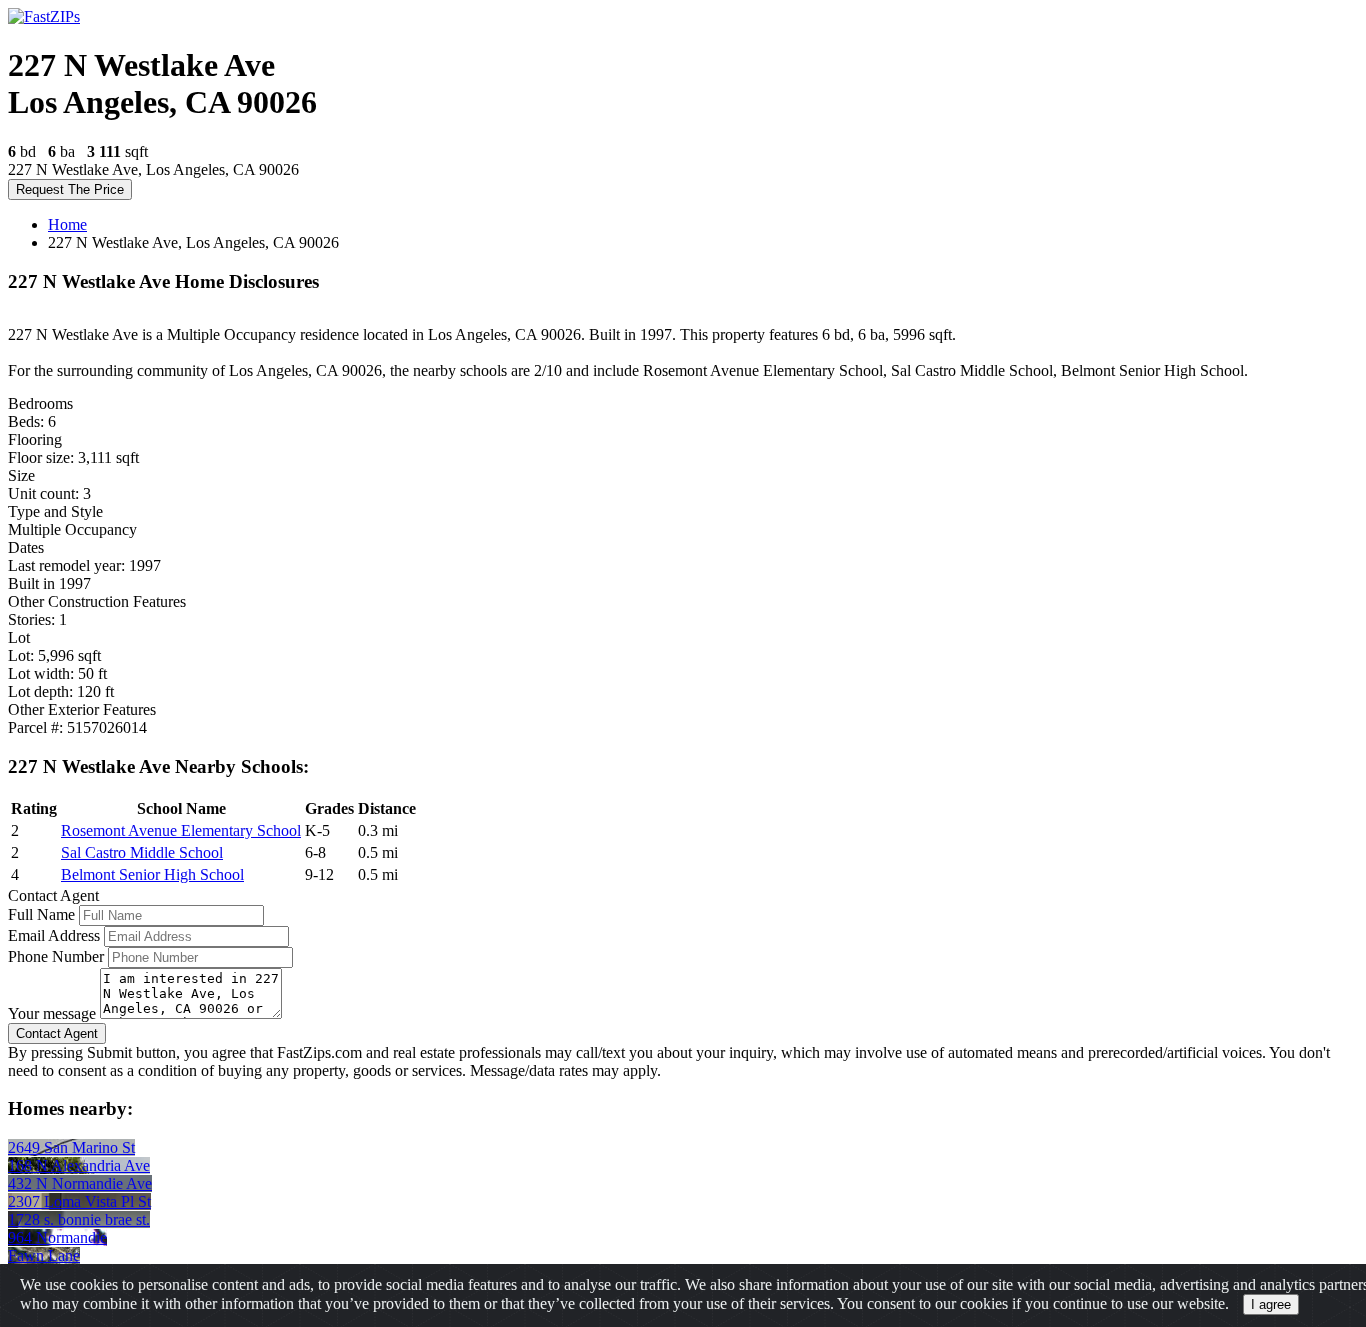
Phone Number (56, 956)
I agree (1271, 1304)
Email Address (54, 935)
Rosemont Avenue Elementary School (181, 830)
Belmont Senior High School (152, 874)
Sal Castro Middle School (142, 852)
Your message (52, 1013)
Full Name (41, 914)
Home (67, 224)
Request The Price (70, 189)
